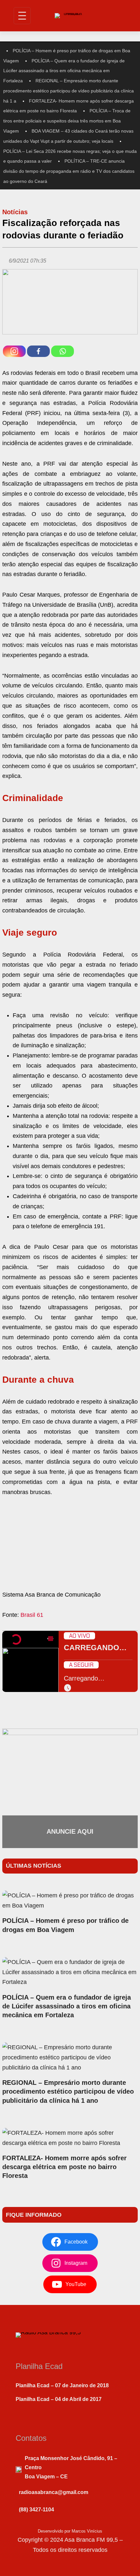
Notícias (15, 212)
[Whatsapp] (63, 351)
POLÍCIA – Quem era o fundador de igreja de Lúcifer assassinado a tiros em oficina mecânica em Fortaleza (64, 71)
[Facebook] (38, 351)
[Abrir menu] (22, 16)
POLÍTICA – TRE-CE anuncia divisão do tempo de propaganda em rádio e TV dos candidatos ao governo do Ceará (69, 171)
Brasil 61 (32, 1615)
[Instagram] (14, 351)
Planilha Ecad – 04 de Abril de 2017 (59, 2399)
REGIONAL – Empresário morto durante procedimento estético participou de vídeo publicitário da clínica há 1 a (69, 91)
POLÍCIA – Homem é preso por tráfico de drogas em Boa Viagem (65, 1925)
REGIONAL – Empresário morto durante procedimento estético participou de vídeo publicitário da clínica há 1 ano (68, 2091)
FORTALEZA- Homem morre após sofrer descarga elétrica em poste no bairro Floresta (64, 2167)
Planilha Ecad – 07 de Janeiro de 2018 (62, 2385)
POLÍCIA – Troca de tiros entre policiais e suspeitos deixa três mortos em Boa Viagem (67, 121)
